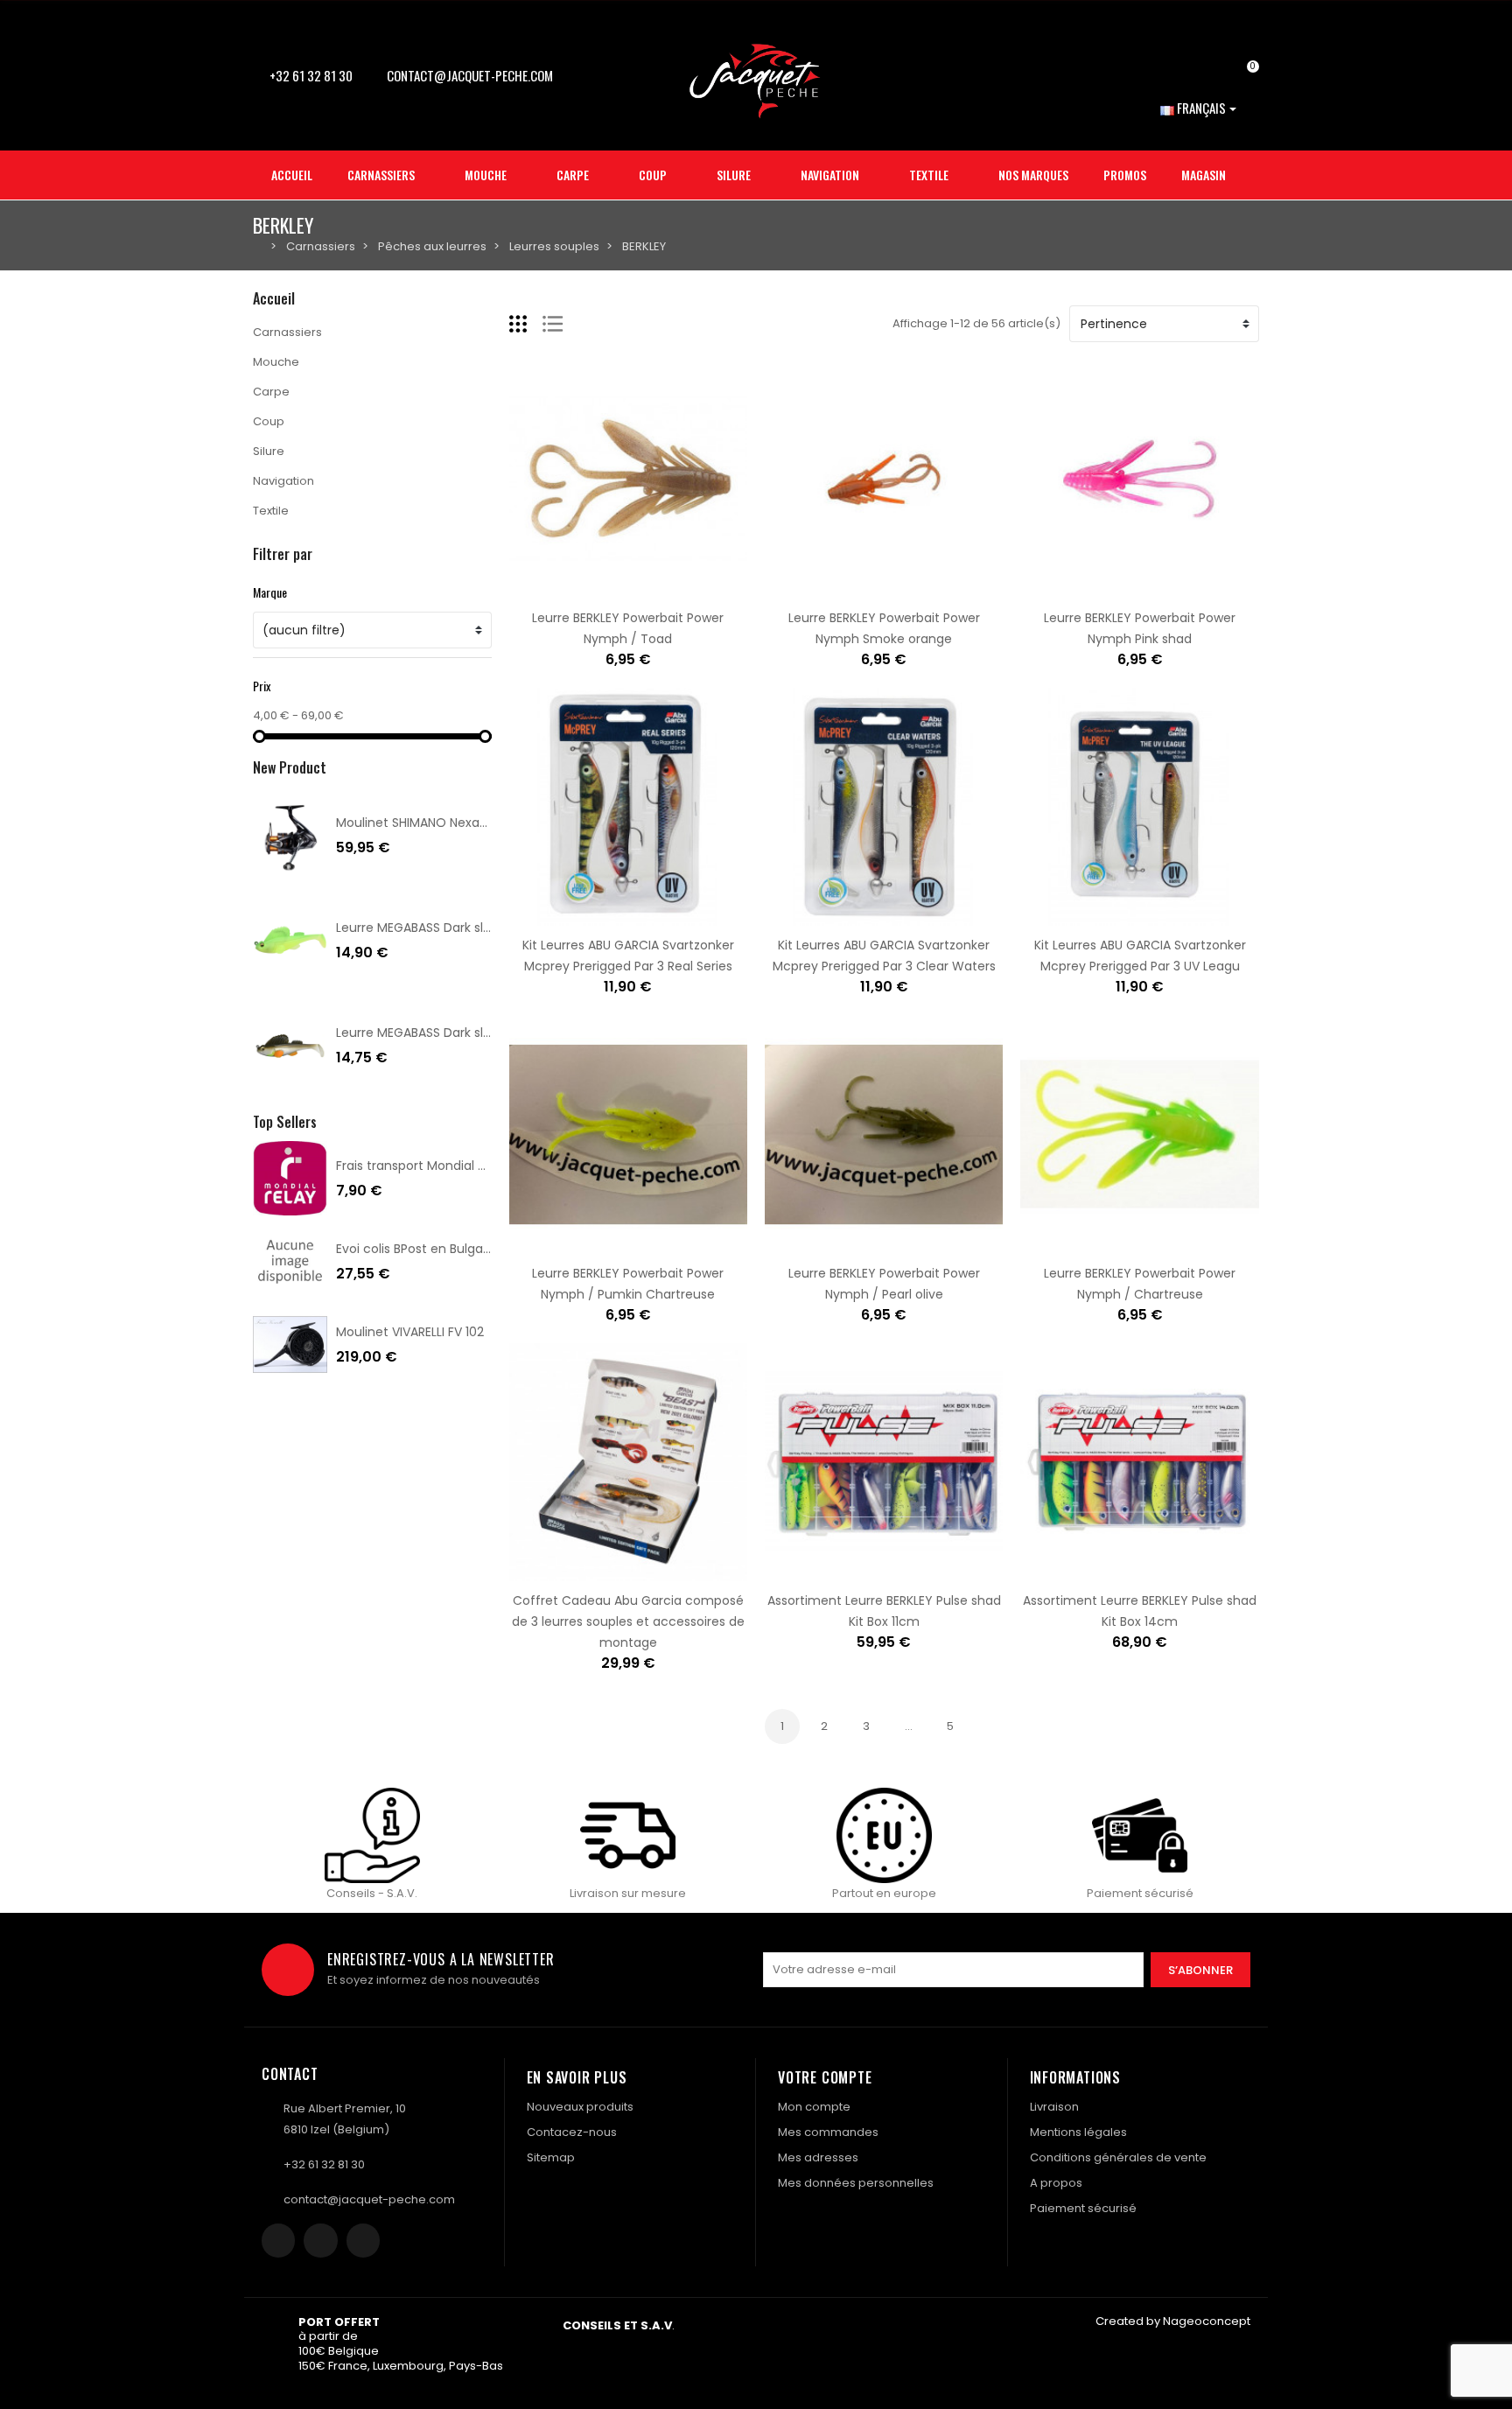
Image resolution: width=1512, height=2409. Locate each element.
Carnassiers (287, 332)
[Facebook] (278, 2240)
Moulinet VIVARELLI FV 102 (410, 1332)
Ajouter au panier (573, 588)
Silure (269, 451)
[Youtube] (363, 2240)
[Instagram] (320, 2240)
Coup (269, 421)
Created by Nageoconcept (1173, 2321)
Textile (271, 511)
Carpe (271, 392)
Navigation (283, 481)
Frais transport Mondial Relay (423, 1166)
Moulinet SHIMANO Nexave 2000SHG (444, 823)
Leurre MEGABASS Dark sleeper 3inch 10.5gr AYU (478, 1033)
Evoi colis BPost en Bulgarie (417, 1249)
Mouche (276, 362)
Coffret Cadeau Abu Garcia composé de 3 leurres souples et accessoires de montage (628, 1621)
